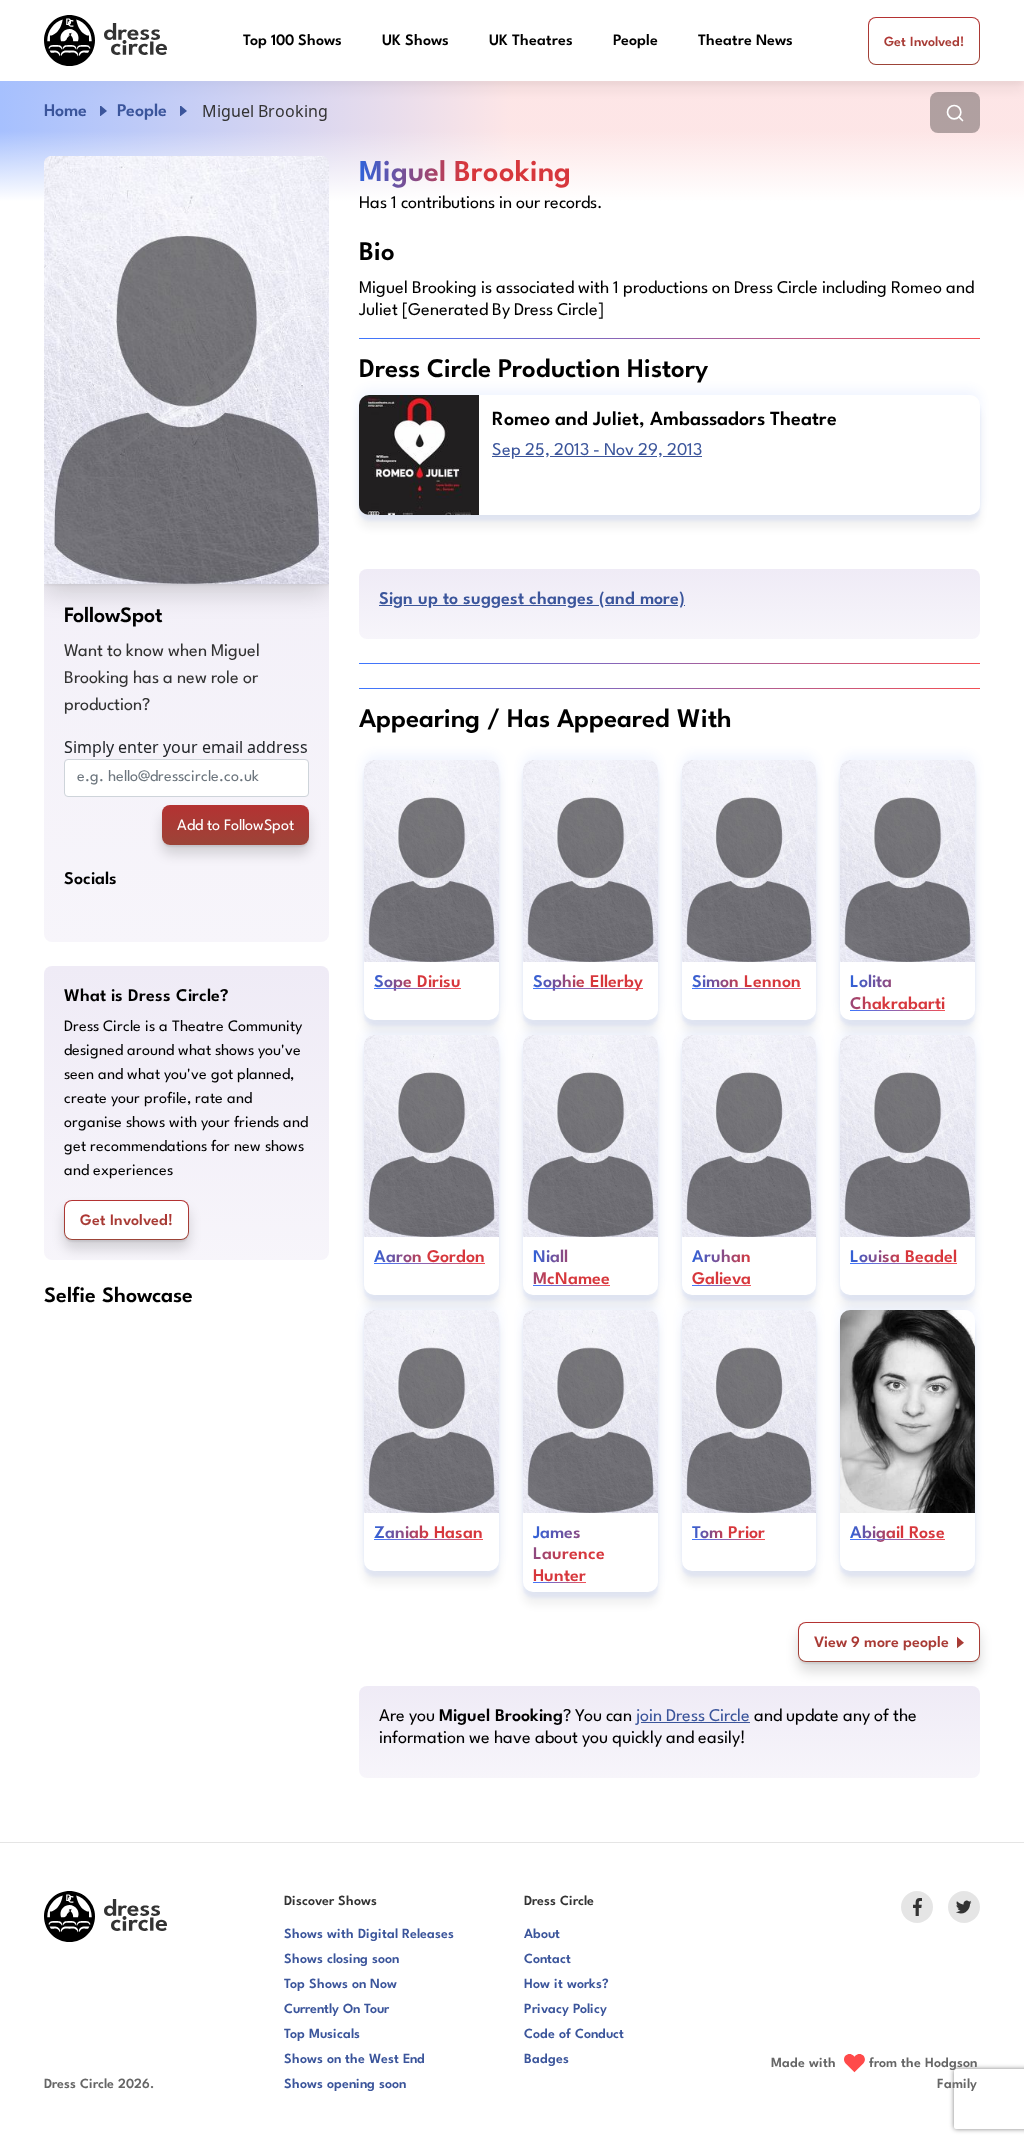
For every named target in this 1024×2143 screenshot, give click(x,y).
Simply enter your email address (186, 747)
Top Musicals (322, 2034)
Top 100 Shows (292, 41)
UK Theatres (531, 41)
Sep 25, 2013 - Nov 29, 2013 (597, 450)
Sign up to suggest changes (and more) (532, 599)
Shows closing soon (341, 1959)
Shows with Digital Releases (369, 1934)
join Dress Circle (693, 1716)
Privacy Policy (565, 2009)
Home (65, 111)
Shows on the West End (354, 2059)
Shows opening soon (345, 2084)
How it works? (566, 1984)
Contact (547, 1959)
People (635, 41)
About (542, 1934)
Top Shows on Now (340, 1984)
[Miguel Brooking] (186, 370)
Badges (546, 2059)
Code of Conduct (574, 2034)
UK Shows (415, 41)
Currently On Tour (336, 2009)
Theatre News (745, 41)
